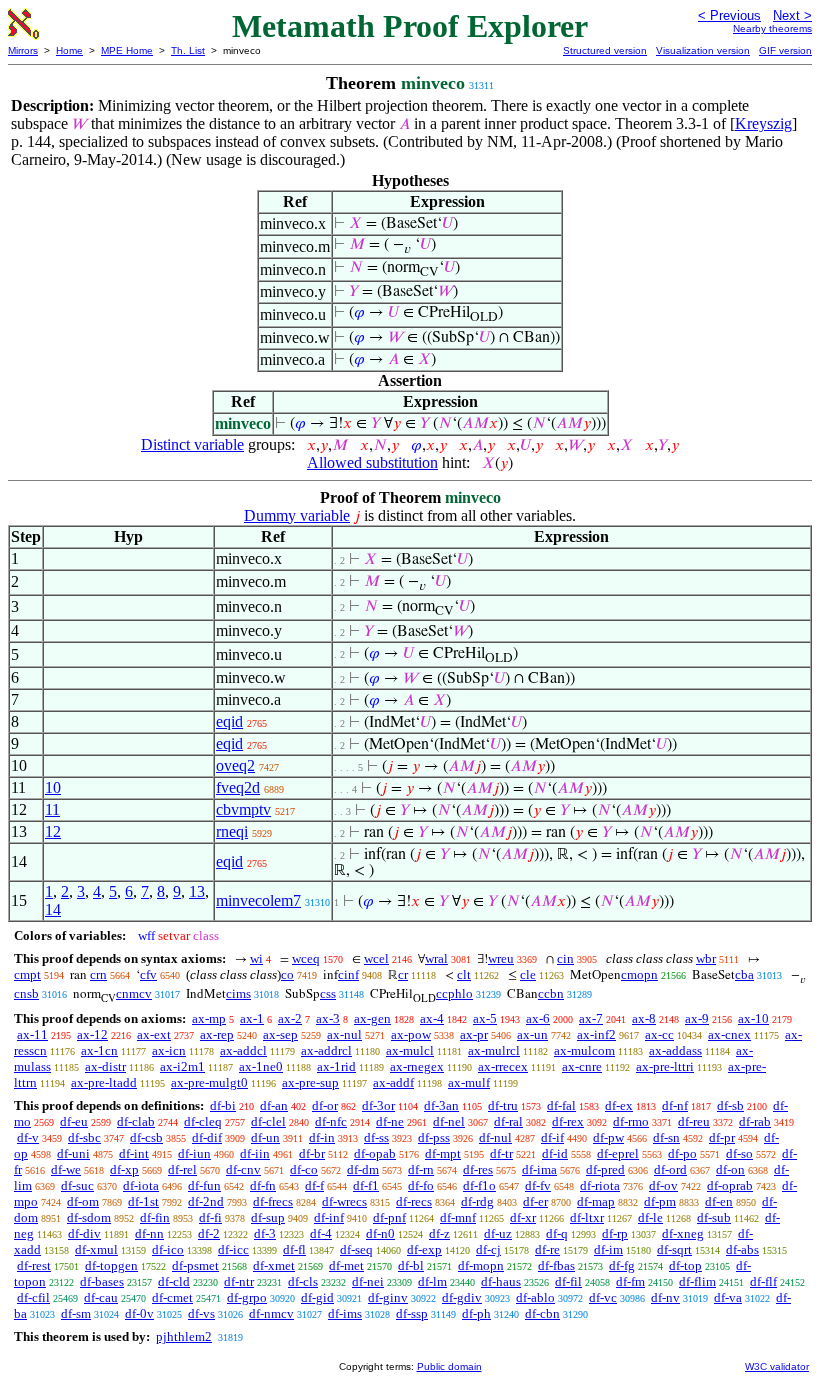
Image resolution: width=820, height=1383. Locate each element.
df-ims (345, 1313)
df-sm (76, 1313)
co (287, 974)
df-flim (697, 1281)
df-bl (411, 1265)
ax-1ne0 (261, 1066)
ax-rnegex (417, 1066)
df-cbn (542, 1313)
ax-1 (252, 1018)
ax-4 (432, 1018)
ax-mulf (469, 1082)
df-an (274, 1105)
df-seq (356, 1249)
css (328, 993)
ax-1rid (336, 1066)
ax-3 (328, 1018)
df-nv (665, 1297)
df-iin (255, 1153)
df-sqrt (674, 1249)
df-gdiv (462, 1297)
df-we (66, 1169)
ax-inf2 (596, 1034)
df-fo (421, 1185)
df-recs (414, 1201)
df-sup (268, 1217)
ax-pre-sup (310, 1082)
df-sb (730, 1105)
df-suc (77, 1185)
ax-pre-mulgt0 (209, 1082)
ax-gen (372, 1018)
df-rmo (631, 1121)
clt (464, 974)
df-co (304, 1169)
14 (53, 909)
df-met (346, 1265)
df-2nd (206, 1201)
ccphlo (454, 993)
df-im (608, 1249)
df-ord (670, 1169)
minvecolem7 (258, 900)
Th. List (188, 50)
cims (238, 993)
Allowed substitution (372, 462)
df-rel (182, 1169)
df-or (325, 1105)
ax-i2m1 (182, 1066)
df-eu (74, 1121)
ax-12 (92, 1034)
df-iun (194, 1153)
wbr (706, 958)
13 (197, 891)
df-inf (329, 1217)
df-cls (303, 1281)
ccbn (551, 993)
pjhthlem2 (184, 1336)
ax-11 (32, 1034)
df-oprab (730, 1185)
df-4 (321, 1233)
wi (256, 958)
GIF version (785, 50)
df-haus (501, 1281)
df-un (265, 1137)
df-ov (663, 1185)
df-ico (168, 1249)
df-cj (488, 1249)
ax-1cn (99, 1050)
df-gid (317, 1297)
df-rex (568, 1121)
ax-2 (290, 1018)
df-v (28, 1137)
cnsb (26, 993)
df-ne (390, 1121)
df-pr (722, 1137)
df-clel (268, 1121)
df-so (739, 1153)
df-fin (155, 1217)
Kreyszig (763, 123)
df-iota (141, 1185)
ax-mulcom (584, 1050)
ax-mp (209, 1018)
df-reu (694, 1121)
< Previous (729, 15)
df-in (322, 1137)
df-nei (368, 1281)
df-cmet (172, 1297)
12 (53, 831)
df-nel (449, 1121)
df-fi (210, 1217)
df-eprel (618, 1153)
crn (98, 974)
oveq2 (235, 765)
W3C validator (777, 1366)
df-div (84, 1233)
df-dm (363, 1169)
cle (528, 974)
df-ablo (535, 1297)
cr (403, 974)
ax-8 (644, 1018)
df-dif (207, 1137)
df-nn (149, 1233)
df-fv (538, 1185)
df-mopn (481, 1265)
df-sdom (89, 1217)
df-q (557, 1233)
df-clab (136, 1121)
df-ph (476, 1313)
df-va (728, 1297)
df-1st (143, 1201)
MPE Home (127, 50)
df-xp (124, 1169)
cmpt (27, 974)
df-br (312, 1153)
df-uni (73, 1153)
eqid (229, 721)
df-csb (146, 1137)
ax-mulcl (410, 1050)
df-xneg (683, 1233)
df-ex (619, 1105)
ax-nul (344, 1034)
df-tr (501, 1153)
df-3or (378, 1105)
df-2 (209, 1233)
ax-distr (105, 1066)
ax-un (532, 1034)
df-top (685, 1265)
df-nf (675, 1105)
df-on (730, 1169)
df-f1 (366, 1185)
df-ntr (239, 1281)
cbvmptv (243, 809)
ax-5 (485, 1018)
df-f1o (479, 1185)
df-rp (615, 1233)
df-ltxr (587, 1217)
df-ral (508, 1121)
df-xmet (274, 1265)
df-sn (666, 1137)
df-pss (434, 1137)
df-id (555, 1153)
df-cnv (243, 1169)
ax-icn (169, 1050)
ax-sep (280, 1034)
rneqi (232, 831)
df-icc (233, 1249)
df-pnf (389, 1217)
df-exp (424, 1249)
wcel (376, 958)
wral (436, 958)
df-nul (495, 1137)
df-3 (265, 1233)
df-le (650, 1217)
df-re (547, 1249)
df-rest (34, 1265)
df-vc (603, 1297)
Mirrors (23, 50)
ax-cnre (582, 1066)
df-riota (600, 1185)
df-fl (294, 1249)
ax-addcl (243, 1050)
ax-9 (697, 1018)
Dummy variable (297, 515)
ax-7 (591, 1018)
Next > (792, 15)
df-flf (763, 1281)
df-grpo (247, 1297)
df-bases (102, 1281)
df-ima (539, 1169)
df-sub (714, 1217)
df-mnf (458, 1217)
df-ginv (388, 1297)
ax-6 (538, 1018)
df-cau (101, 1297)
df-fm (630, 1281)
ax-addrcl (326, 1050)
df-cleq (203, 1121)
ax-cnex (729, 1034)
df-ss (376, 1137)
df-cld (174, 1281)
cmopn (639, 974)
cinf (348, 974)
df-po (682, 1153)
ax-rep (217, 1034)
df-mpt (443, 1153)
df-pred (605, 1169)
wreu (501, 958)
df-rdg (477, 1201)
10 (53, 787)
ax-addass (675, 1050)
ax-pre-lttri (665, 1066)
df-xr (523, 1217)
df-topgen (111, 1265)
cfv (148, 974)
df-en (719, 1201)
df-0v (139, 1313)
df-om (83, 1201)
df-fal (561, 1105)
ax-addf (393, 1082)
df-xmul (96, 1249)
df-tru (503, 1105)
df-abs (742, 1249)
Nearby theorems (772, 28)
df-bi (223, 1105)
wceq (306, 958)
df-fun (204, 1185)
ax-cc (659, 1034)
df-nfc (331, 1121)
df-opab (375, 1153)
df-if (552, 1137)
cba (744, 974)
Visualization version (703, 50)
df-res (478, 1169)
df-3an (441, 1105)
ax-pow (411, 1034)
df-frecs (273, 1201)
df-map (596, 1201)
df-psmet (195, 1265)
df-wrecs (344, 1201)
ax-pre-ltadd (104, 1082)
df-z (439, 1233)
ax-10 (753, 1018)
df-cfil (33, 1297)
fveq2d (238, 787)
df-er (535, 1201)
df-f (314, 1185)
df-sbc (84, 1137)
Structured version (605, 50)
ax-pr (474, 1034)
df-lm (432, 1281)
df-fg (622, 1265)
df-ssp (412, 1313)
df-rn (421, 1169)
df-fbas (556, 1265)
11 (52, 809)
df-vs (201, 1313)
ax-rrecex (503, 1066)
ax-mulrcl (494, 1050)
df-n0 (380, 1233)
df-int (134, 1153)
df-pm (660, 1201)
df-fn (263, 1185)
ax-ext (154, 1034)
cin (565, 958)
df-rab (755, 1121)
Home (69, 50)
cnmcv (134, 993)
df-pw (608, 1137)
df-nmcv (271, 1313)
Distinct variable (192, 444)
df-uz (498, 1233)
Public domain (449, 1366)
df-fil (568, 1281)
